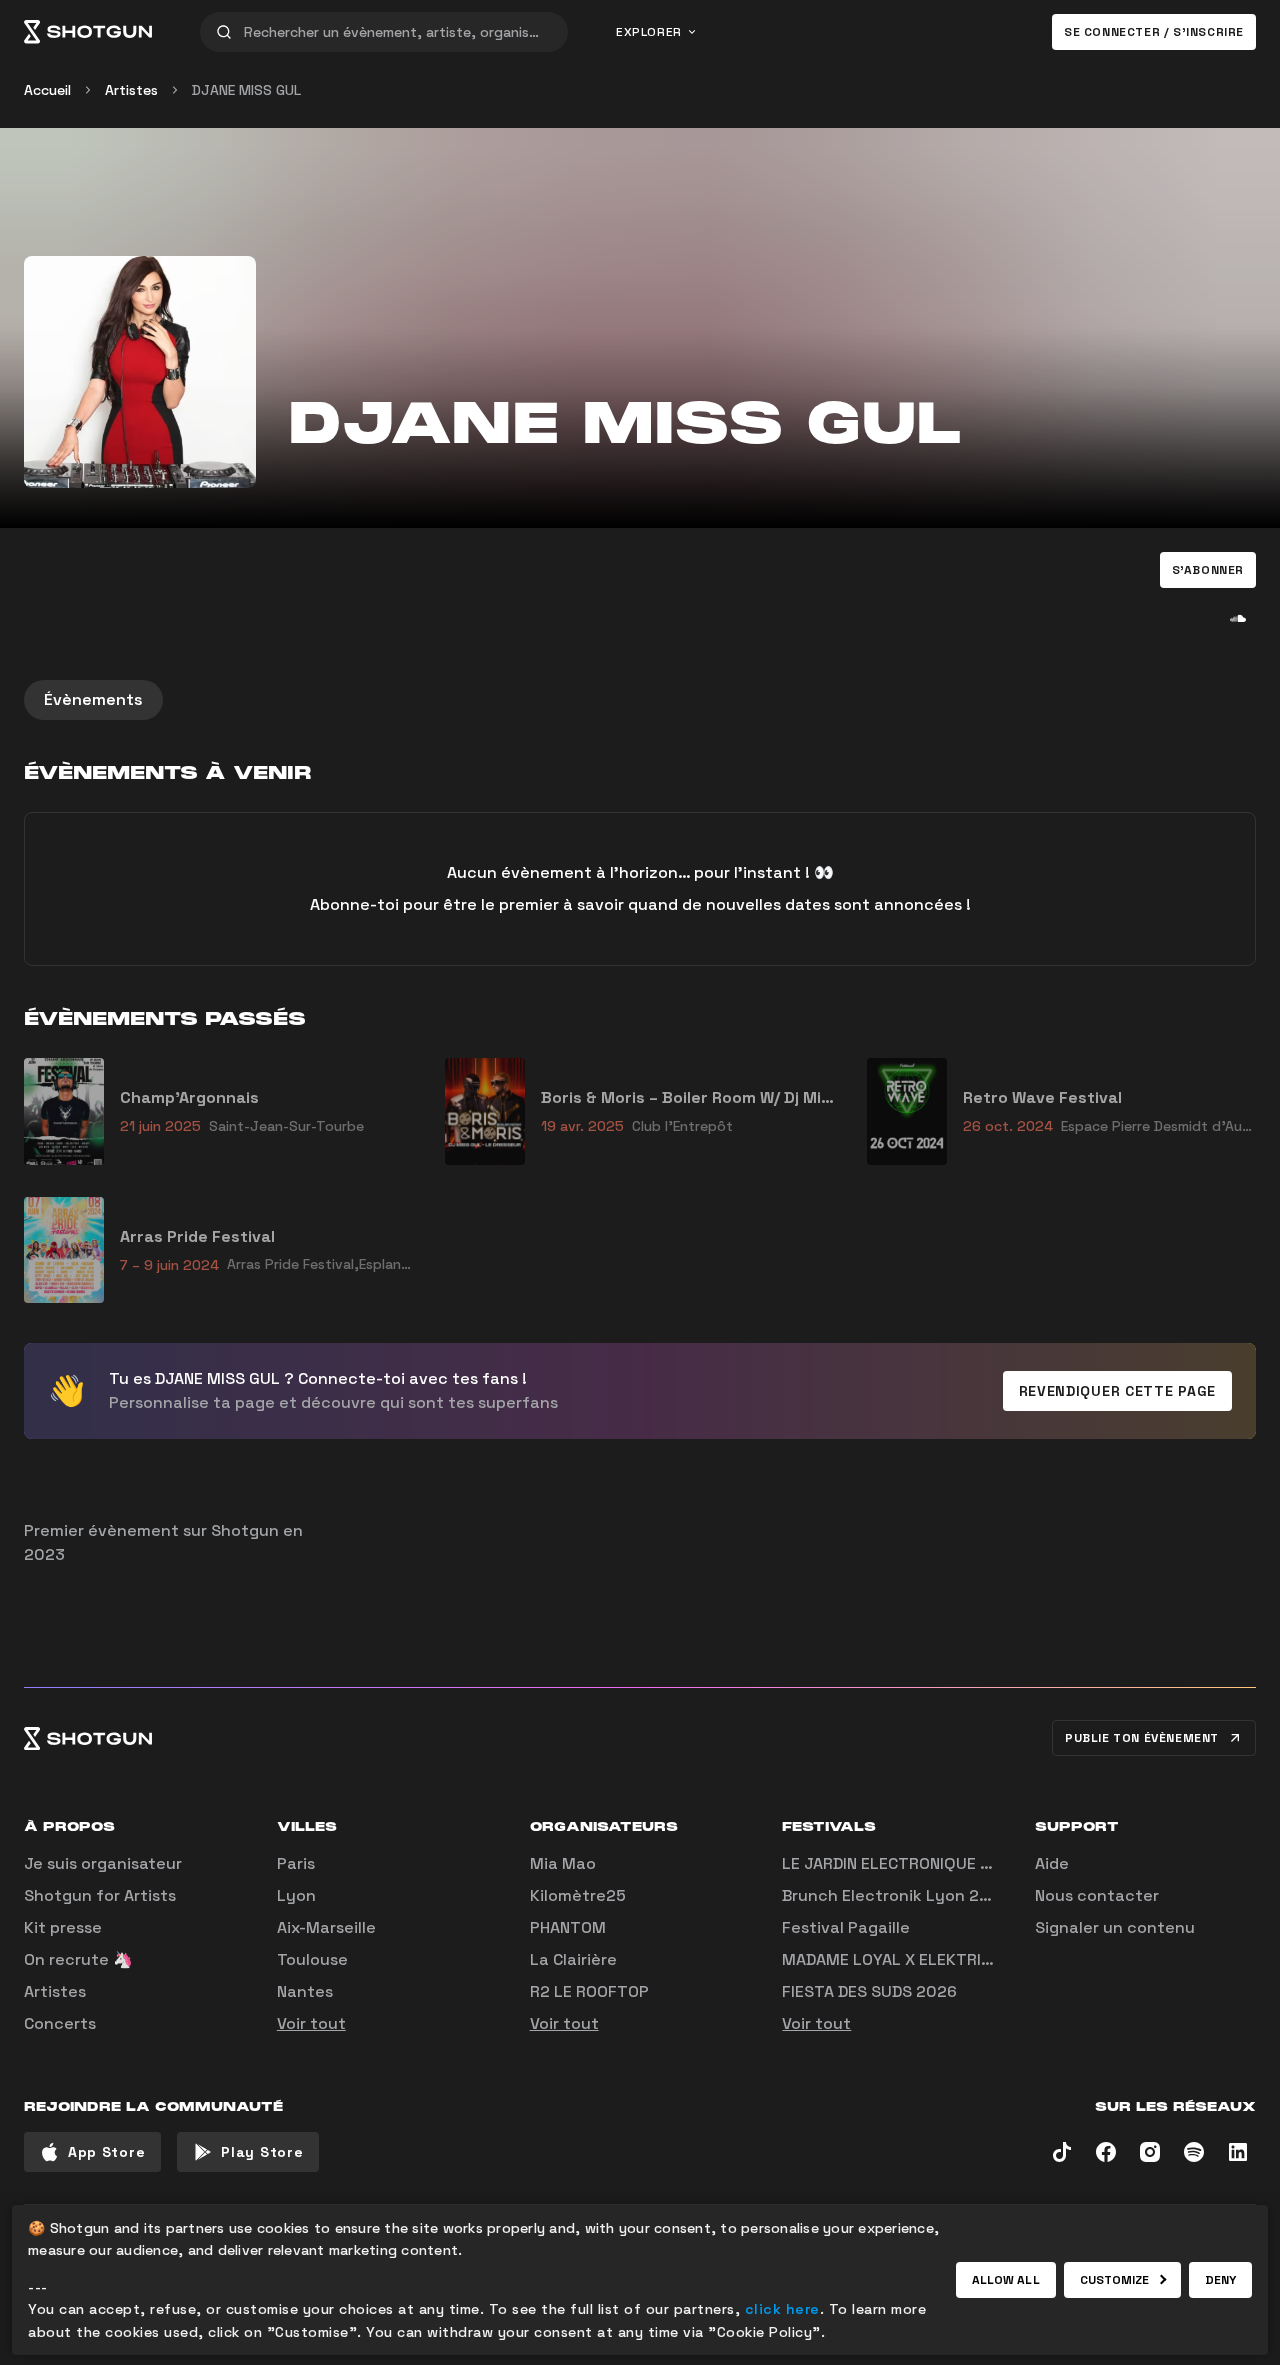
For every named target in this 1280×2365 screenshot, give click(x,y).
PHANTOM (568, 1927)
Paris (296, 1863)
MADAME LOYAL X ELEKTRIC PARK (908, 1959)
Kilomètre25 (578, 1895)
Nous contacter (1097, 1895)
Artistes (131, 90)
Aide (1052, 1863)
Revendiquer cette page (1117, 1391)
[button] (1208, 570)
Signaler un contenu (1115, 1927)
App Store (106, 2152)
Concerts (60, 2023)
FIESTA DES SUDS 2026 (869, 1991)
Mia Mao (563, 1863)
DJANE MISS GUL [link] (246, 90)
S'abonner (1208, 570)
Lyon (296, 1895)
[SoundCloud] (1238, 618)
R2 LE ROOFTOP (589, 1991)
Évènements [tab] (93, 699)
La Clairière (573, 1959)
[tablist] (640, 700)
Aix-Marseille (326, 1927)
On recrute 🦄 (78, 1959)
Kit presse (63, 1927)
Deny (1220, 2280)
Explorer (649, 32)
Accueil (47, 90)
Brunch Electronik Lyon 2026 (896, 1895)
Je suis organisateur (103, 1863)
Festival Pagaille (846, 1927)
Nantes (305, 1991)
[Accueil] (88, 32)
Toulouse (312, 1959)
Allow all (1006, 2280)
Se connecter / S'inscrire (1154, 32)
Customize (1115, 2280)
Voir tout (311, 2023)
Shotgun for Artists (100, 1895)
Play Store (262, 2152)
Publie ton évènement (1142, 1738)
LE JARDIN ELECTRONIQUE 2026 (901, 1863)
